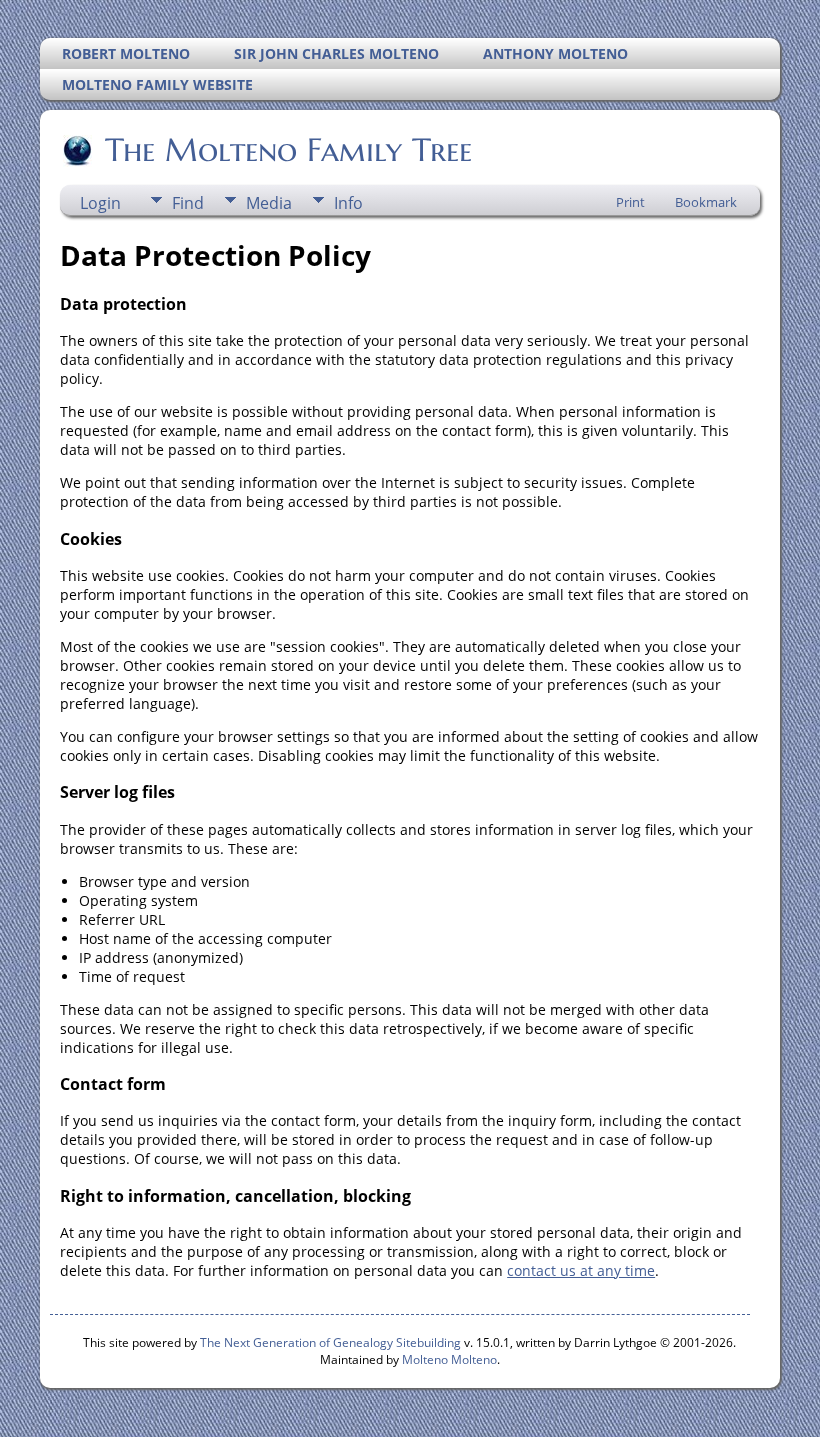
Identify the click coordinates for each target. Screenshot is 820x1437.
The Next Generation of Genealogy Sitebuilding (330, 1342)
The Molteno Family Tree (288, 150)
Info (348, 203)
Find (188, 203)
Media (269, 203)
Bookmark (706, 202)
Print (630, 202)
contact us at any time (581, 1270)
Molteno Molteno (449, 1359)
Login (100, 203)
